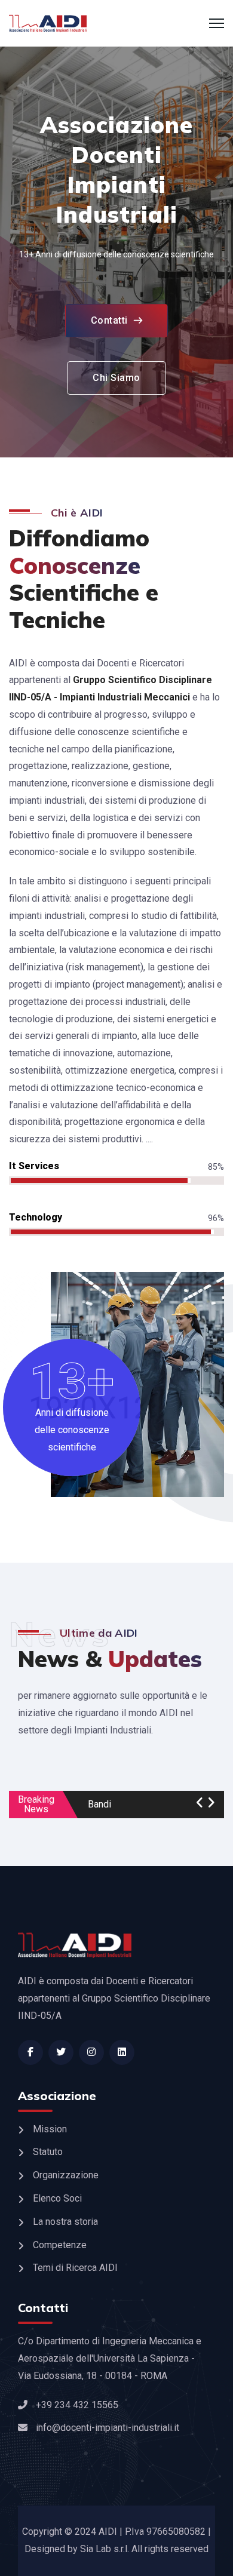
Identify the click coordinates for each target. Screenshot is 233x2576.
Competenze (60, 2245)
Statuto (48, 2152)
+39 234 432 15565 (77, 2405)
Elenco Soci (57, 2198)
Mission (50, 2129)
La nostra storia (65, 2222)
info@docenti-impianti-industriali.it (108, 2428)
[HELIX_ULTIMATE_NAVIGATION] (217, 23)
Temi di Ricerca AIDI (75, 2268)
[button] (200, 1803)
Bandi (99, 1805)
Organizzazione (66, 2175)
